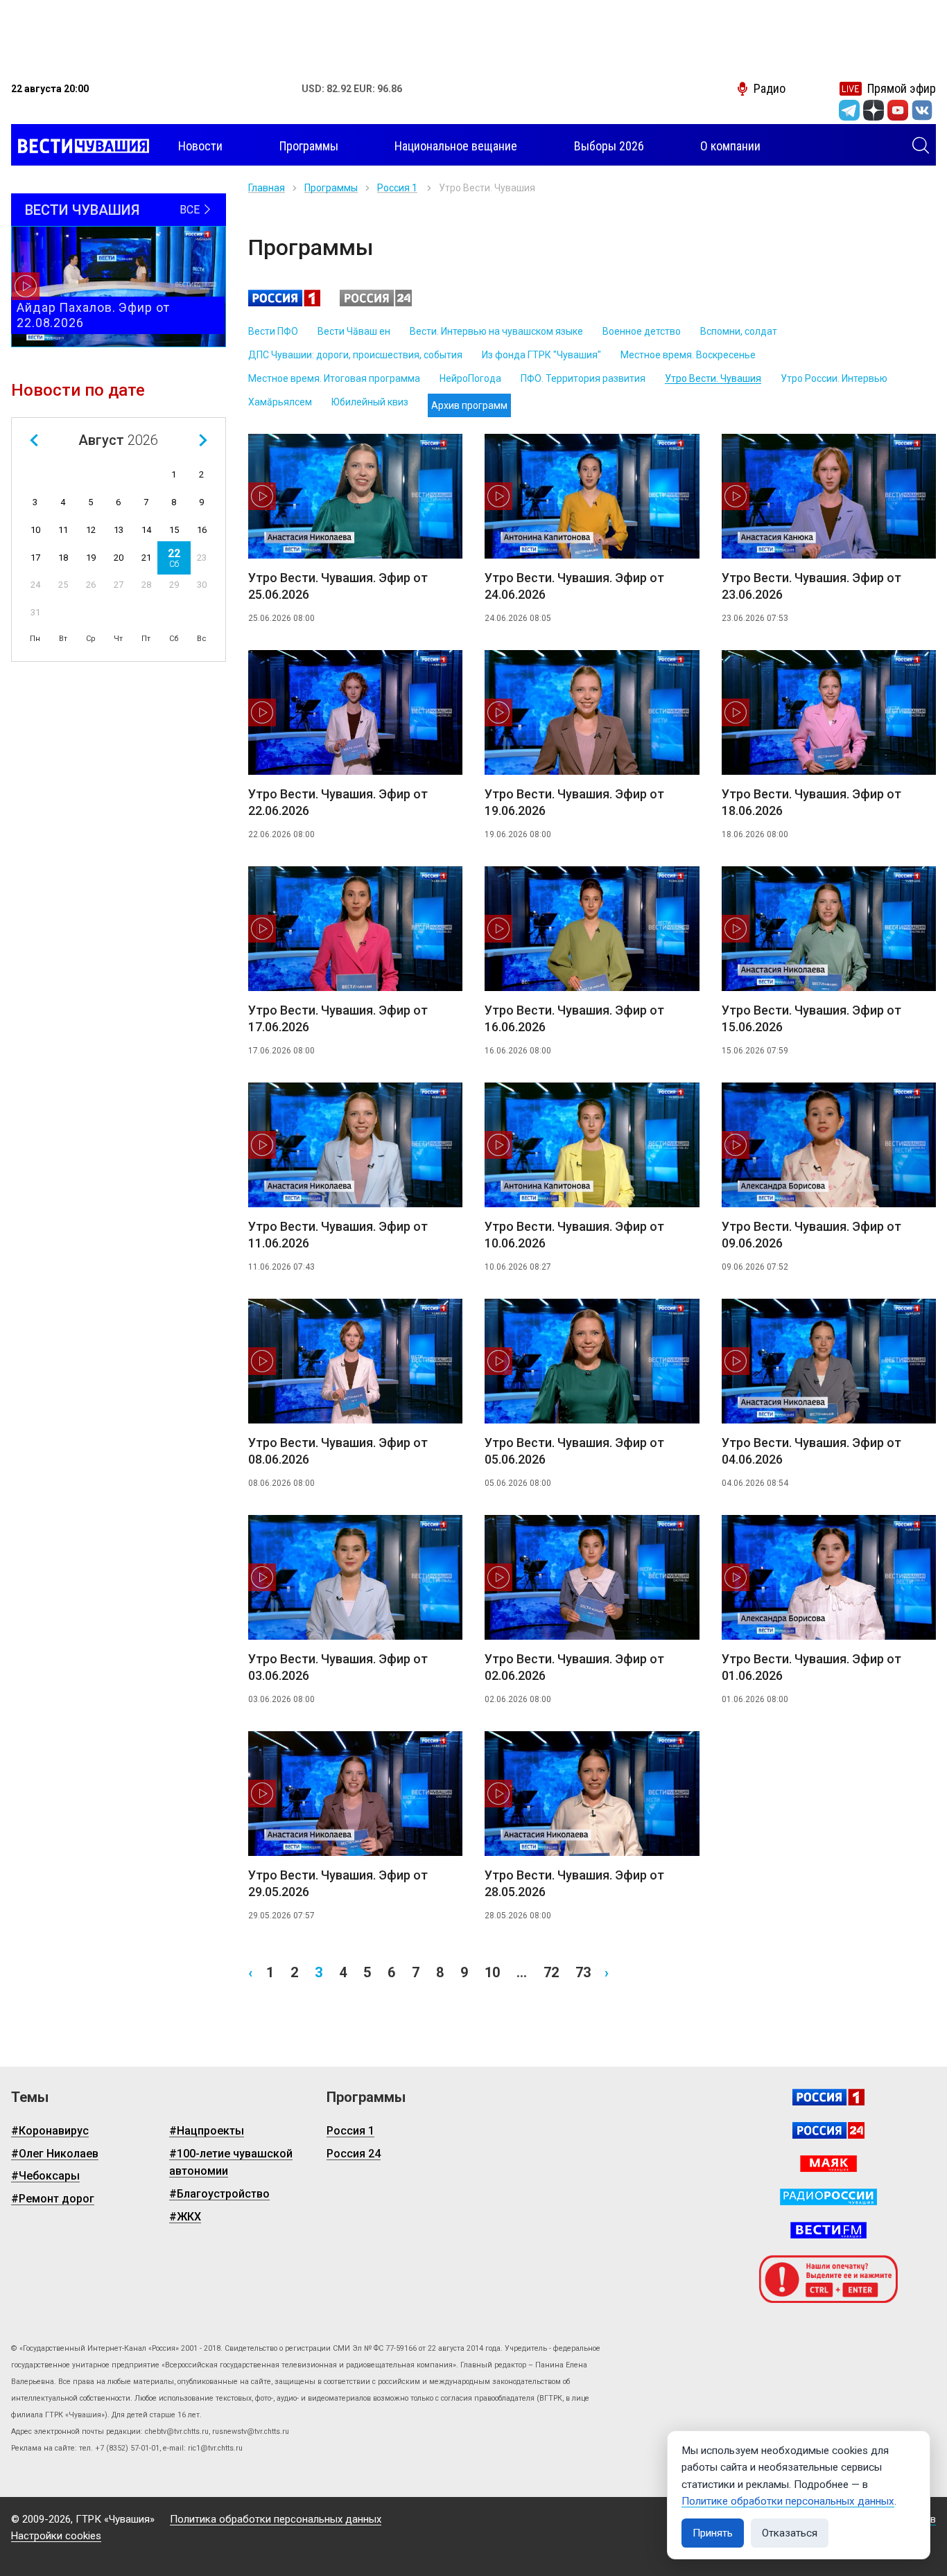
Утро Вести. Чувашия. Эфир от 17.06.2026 (338, 1018)
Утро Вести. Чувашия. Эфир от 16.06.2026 (574, 1018)
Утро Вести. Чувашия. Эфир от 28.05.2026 (574, 1883)
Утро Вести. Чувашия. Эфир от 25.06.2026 (338, 586)
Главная (267, 188)
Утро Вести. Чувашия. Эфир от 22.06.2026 (338, 802)
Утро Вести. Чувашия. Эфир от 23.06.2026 (811, 586)
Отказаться (790, 2533)
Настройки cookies (56, 2536)
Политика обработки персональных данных (276, 2519)
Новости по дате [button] (78, 390)
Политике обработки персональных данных (788, 2501)
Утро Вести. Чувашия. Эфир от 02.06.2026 (574, 1667)
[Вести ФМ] (828, 2230)
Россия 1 (397, 188)
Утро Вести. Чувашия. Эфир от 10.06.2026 (574, 1235)
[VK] (922, 110)
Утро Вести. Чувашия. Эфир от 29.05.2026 (338, 1883)
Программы (331, 188)
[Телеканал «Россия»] (828, 2097)
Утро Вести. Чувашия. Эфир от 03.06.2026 (338, 1667)
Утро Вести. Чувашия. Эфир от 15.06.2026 (811, 1018)
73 (583, 1972)
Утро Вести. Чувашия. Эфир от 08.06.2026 (338, 1451)
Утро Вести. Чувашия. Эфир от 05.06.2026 (574, 1451)
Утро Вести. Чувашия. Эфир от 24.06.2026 (574, 586)
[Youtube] (898, 110)
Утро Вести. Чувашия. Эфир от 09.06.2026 (811, 1235)
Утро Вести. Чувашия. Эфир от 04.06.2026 (811, 1451)
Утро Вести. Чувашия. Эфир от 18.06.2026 (811, 802)
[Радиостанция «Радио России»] (828, 2197)
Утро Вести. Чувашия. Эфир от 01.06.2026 (811, 1667)
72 (551, 1972)
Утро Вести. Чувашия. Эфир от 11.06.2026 (338, 1235)
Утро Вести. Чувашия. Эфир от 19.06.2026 (574, 802)
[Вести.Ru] (828, 2130)
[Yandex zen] (874, 110)
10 (492, 1972)
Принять (713, 2533)
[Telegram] (849, 110)
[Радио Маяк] (828, 2164)
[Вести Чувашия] (80, 146)
